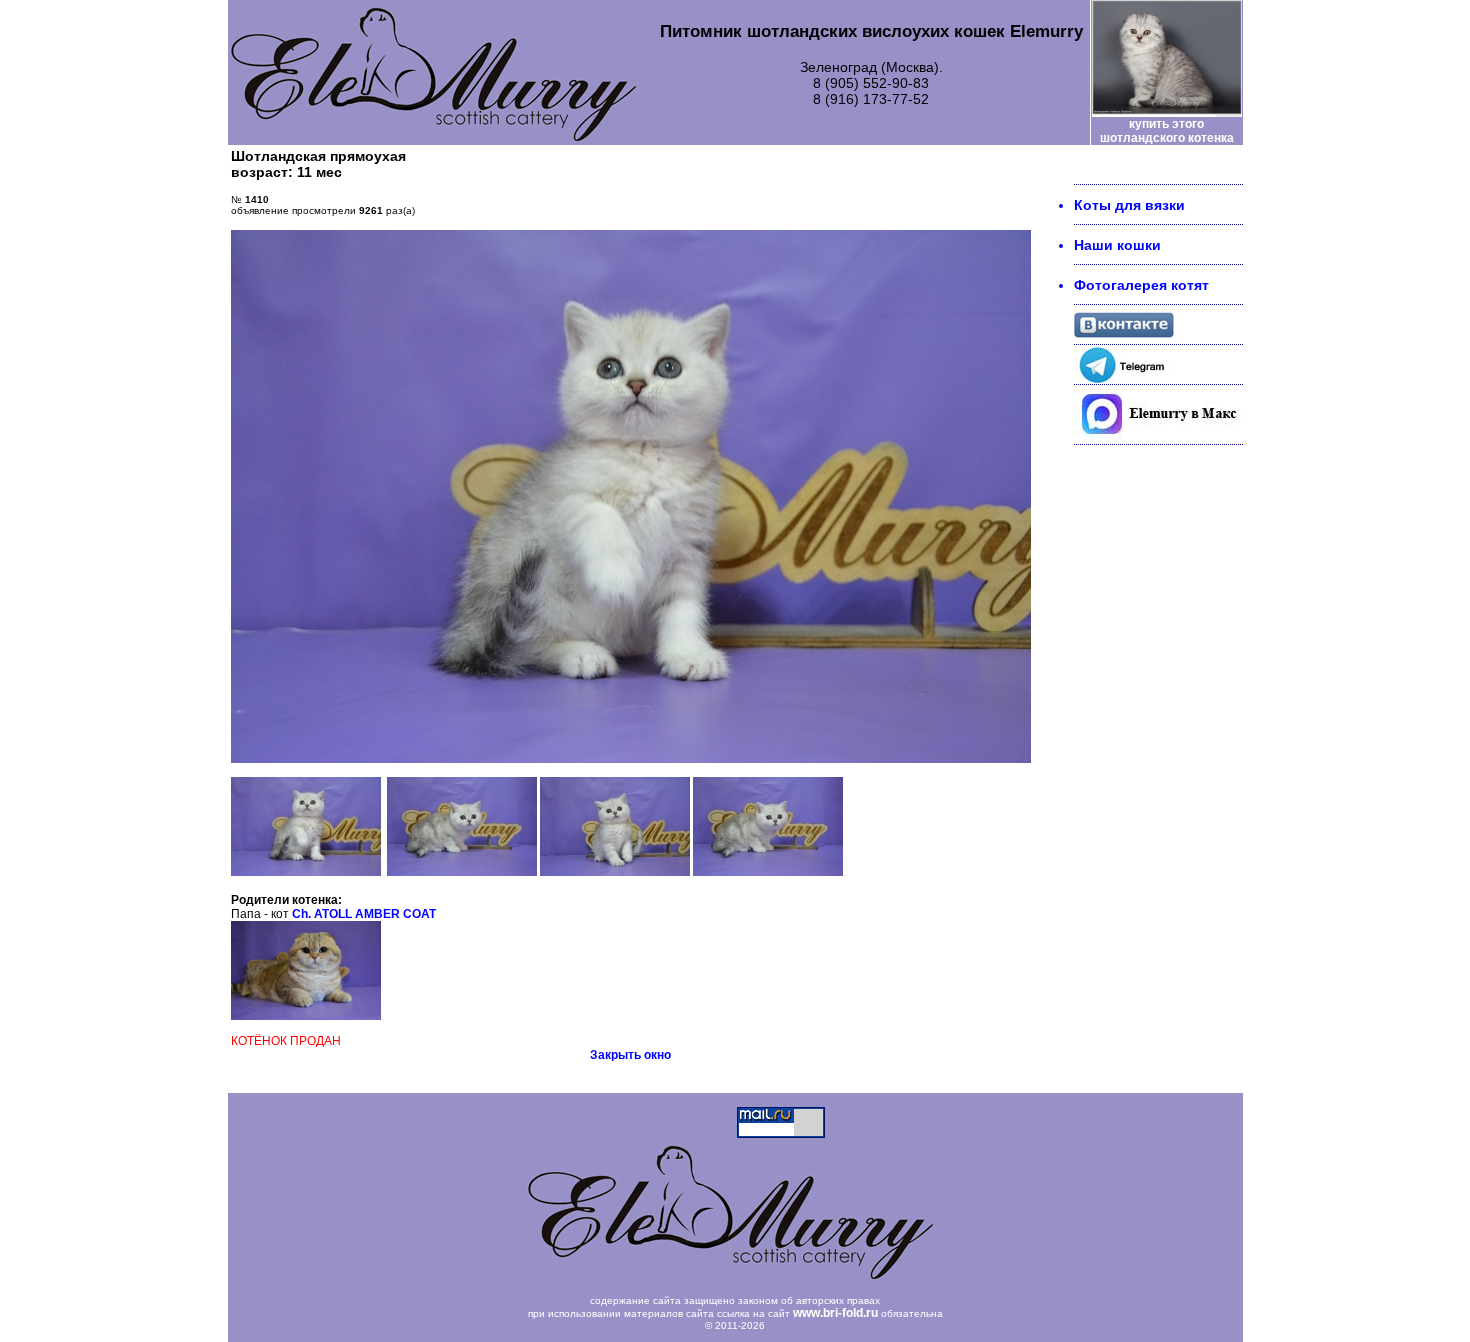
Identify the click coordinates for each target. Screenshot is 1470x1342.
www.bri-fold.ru (835, 1313)
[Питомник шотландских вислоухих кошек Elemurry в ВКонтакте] (1124, 333)
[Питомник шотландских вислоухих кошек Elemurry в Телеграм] (1124, 379)
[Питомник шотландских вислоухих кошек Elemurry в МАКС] (1158, 439)
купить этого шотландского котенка (1167, 131)
